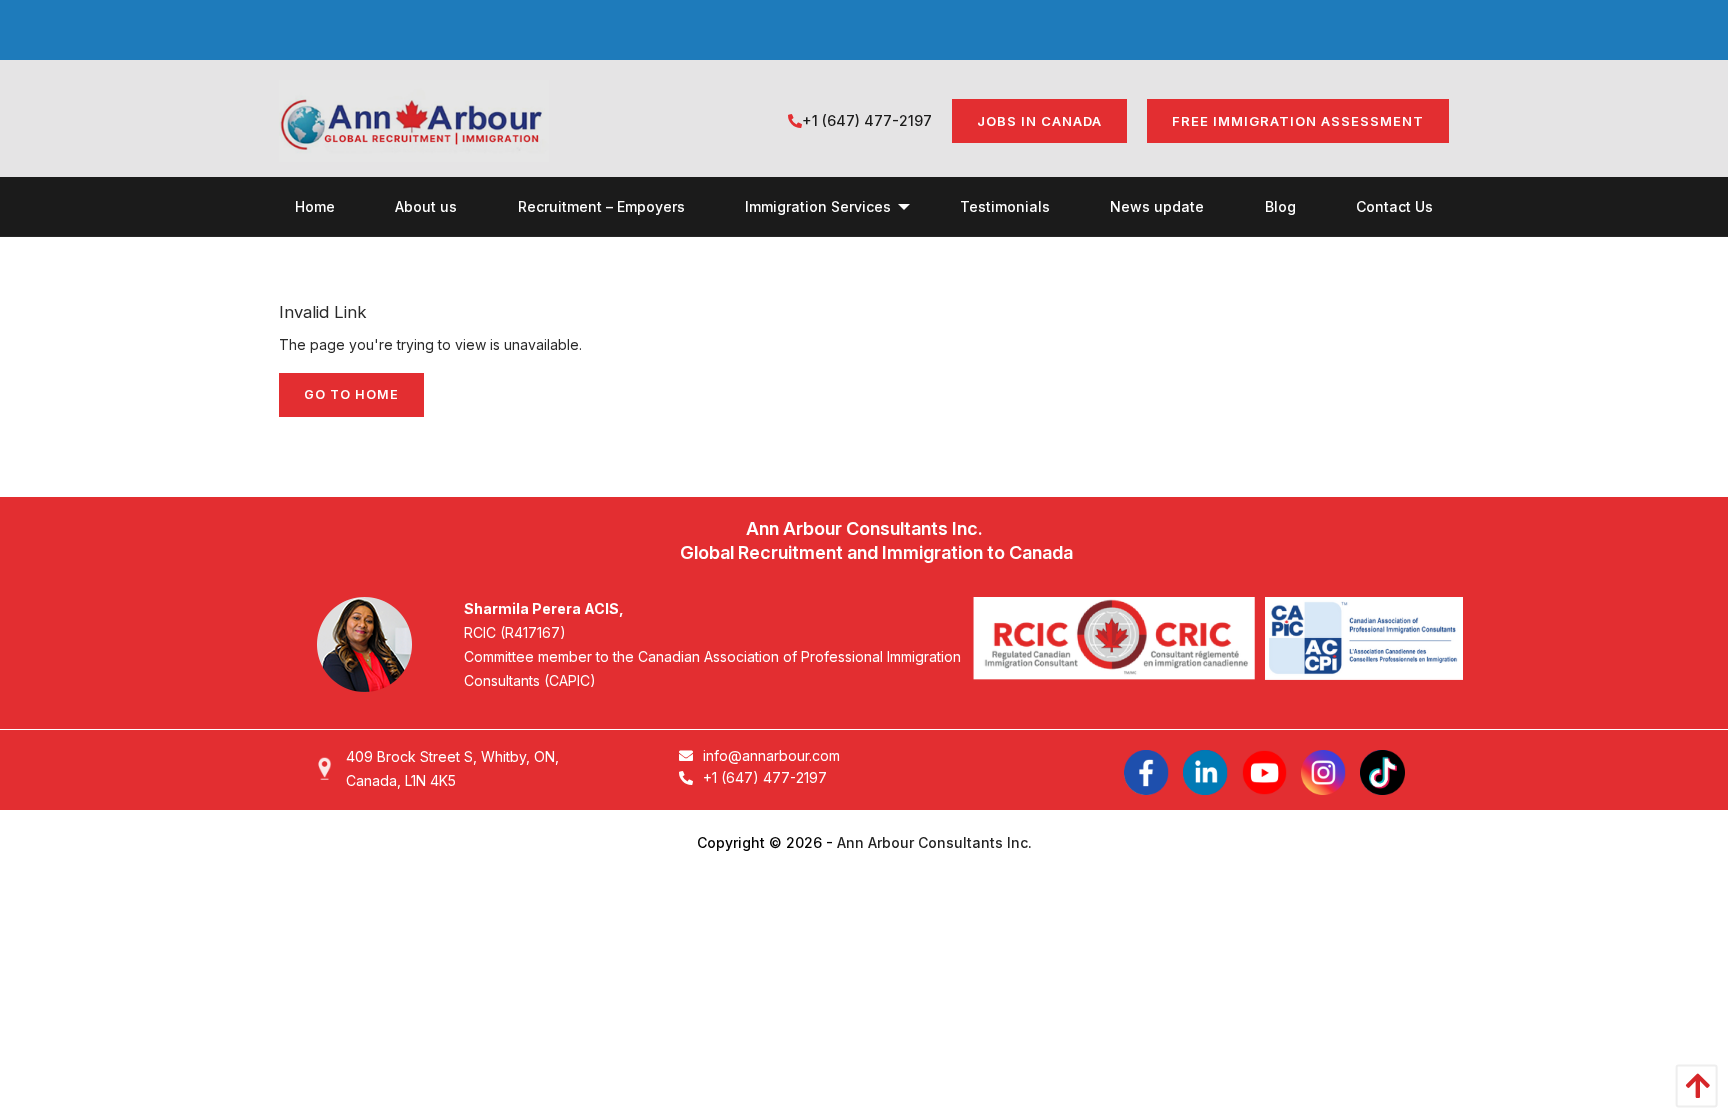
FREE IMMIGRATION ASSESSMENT (1298, 121)
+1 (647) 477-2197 (867, 120)
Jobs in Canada (1039, 121)
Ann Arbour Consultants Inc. (934, 842)
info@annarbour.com (771, 755)
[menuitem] (315, 206)
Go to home (351, 394)
